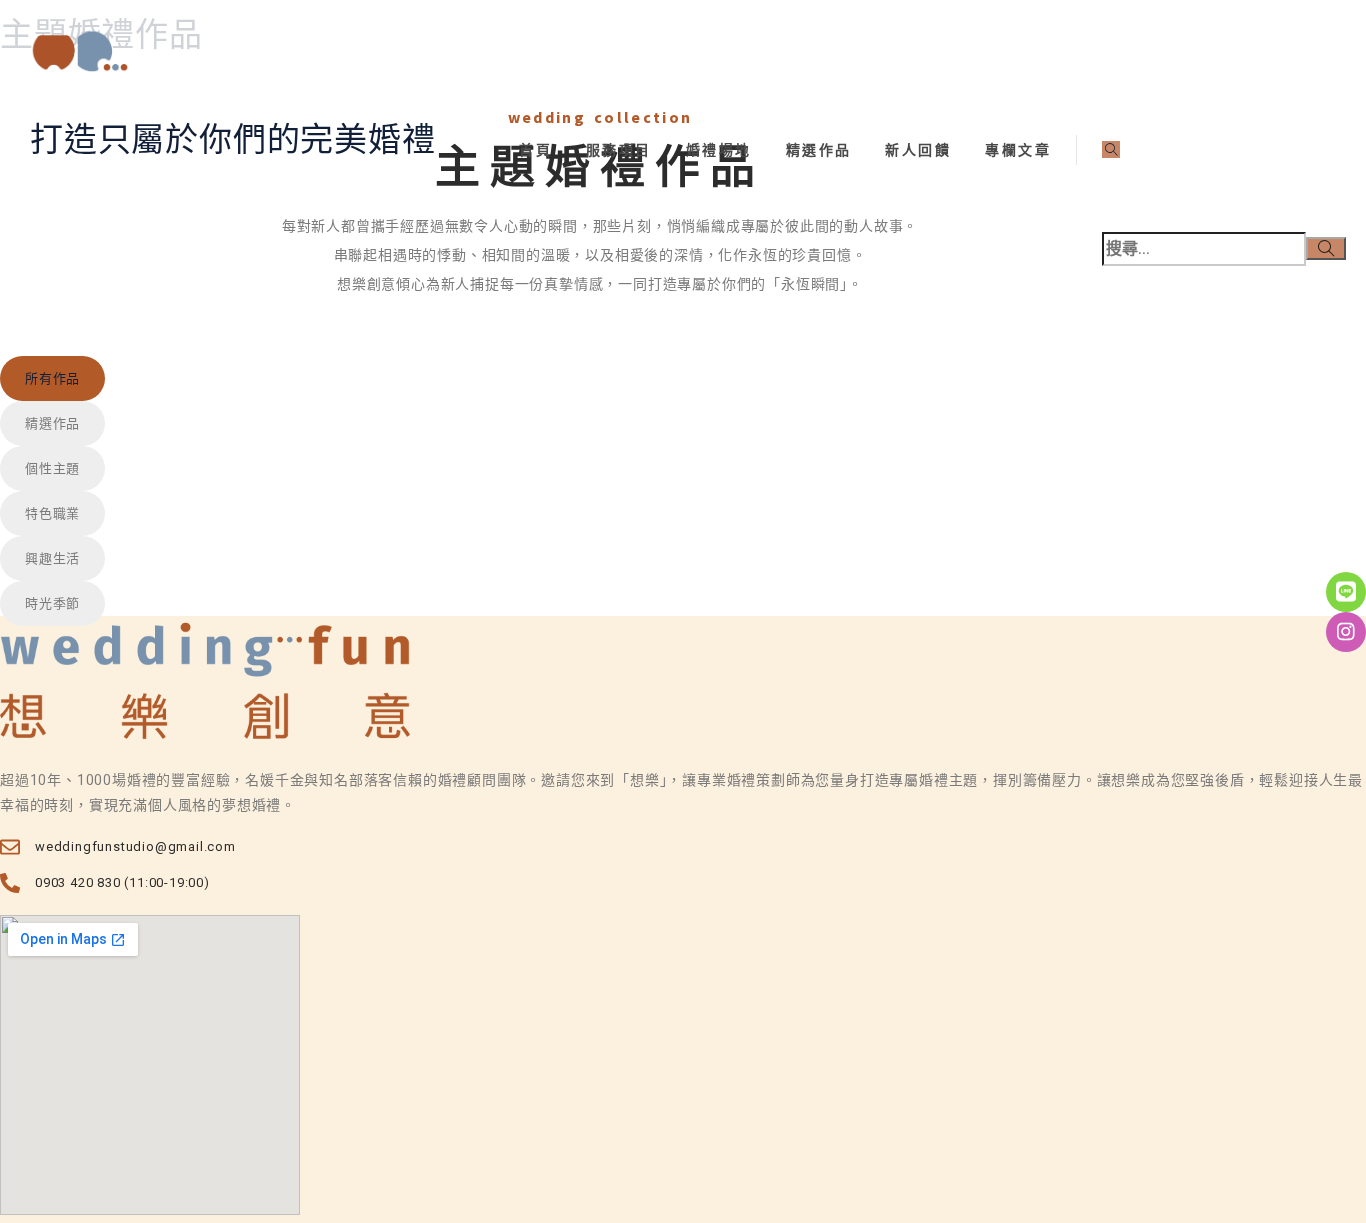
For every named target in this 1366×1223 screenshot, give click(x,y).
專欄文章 (1018, 150)
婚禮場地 (719, 150)
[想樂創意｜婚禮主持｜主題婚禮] (698, 52)
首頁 (535, 150)
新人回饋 (918, 150)
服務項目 (619, 150)
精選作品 (819, 150)
